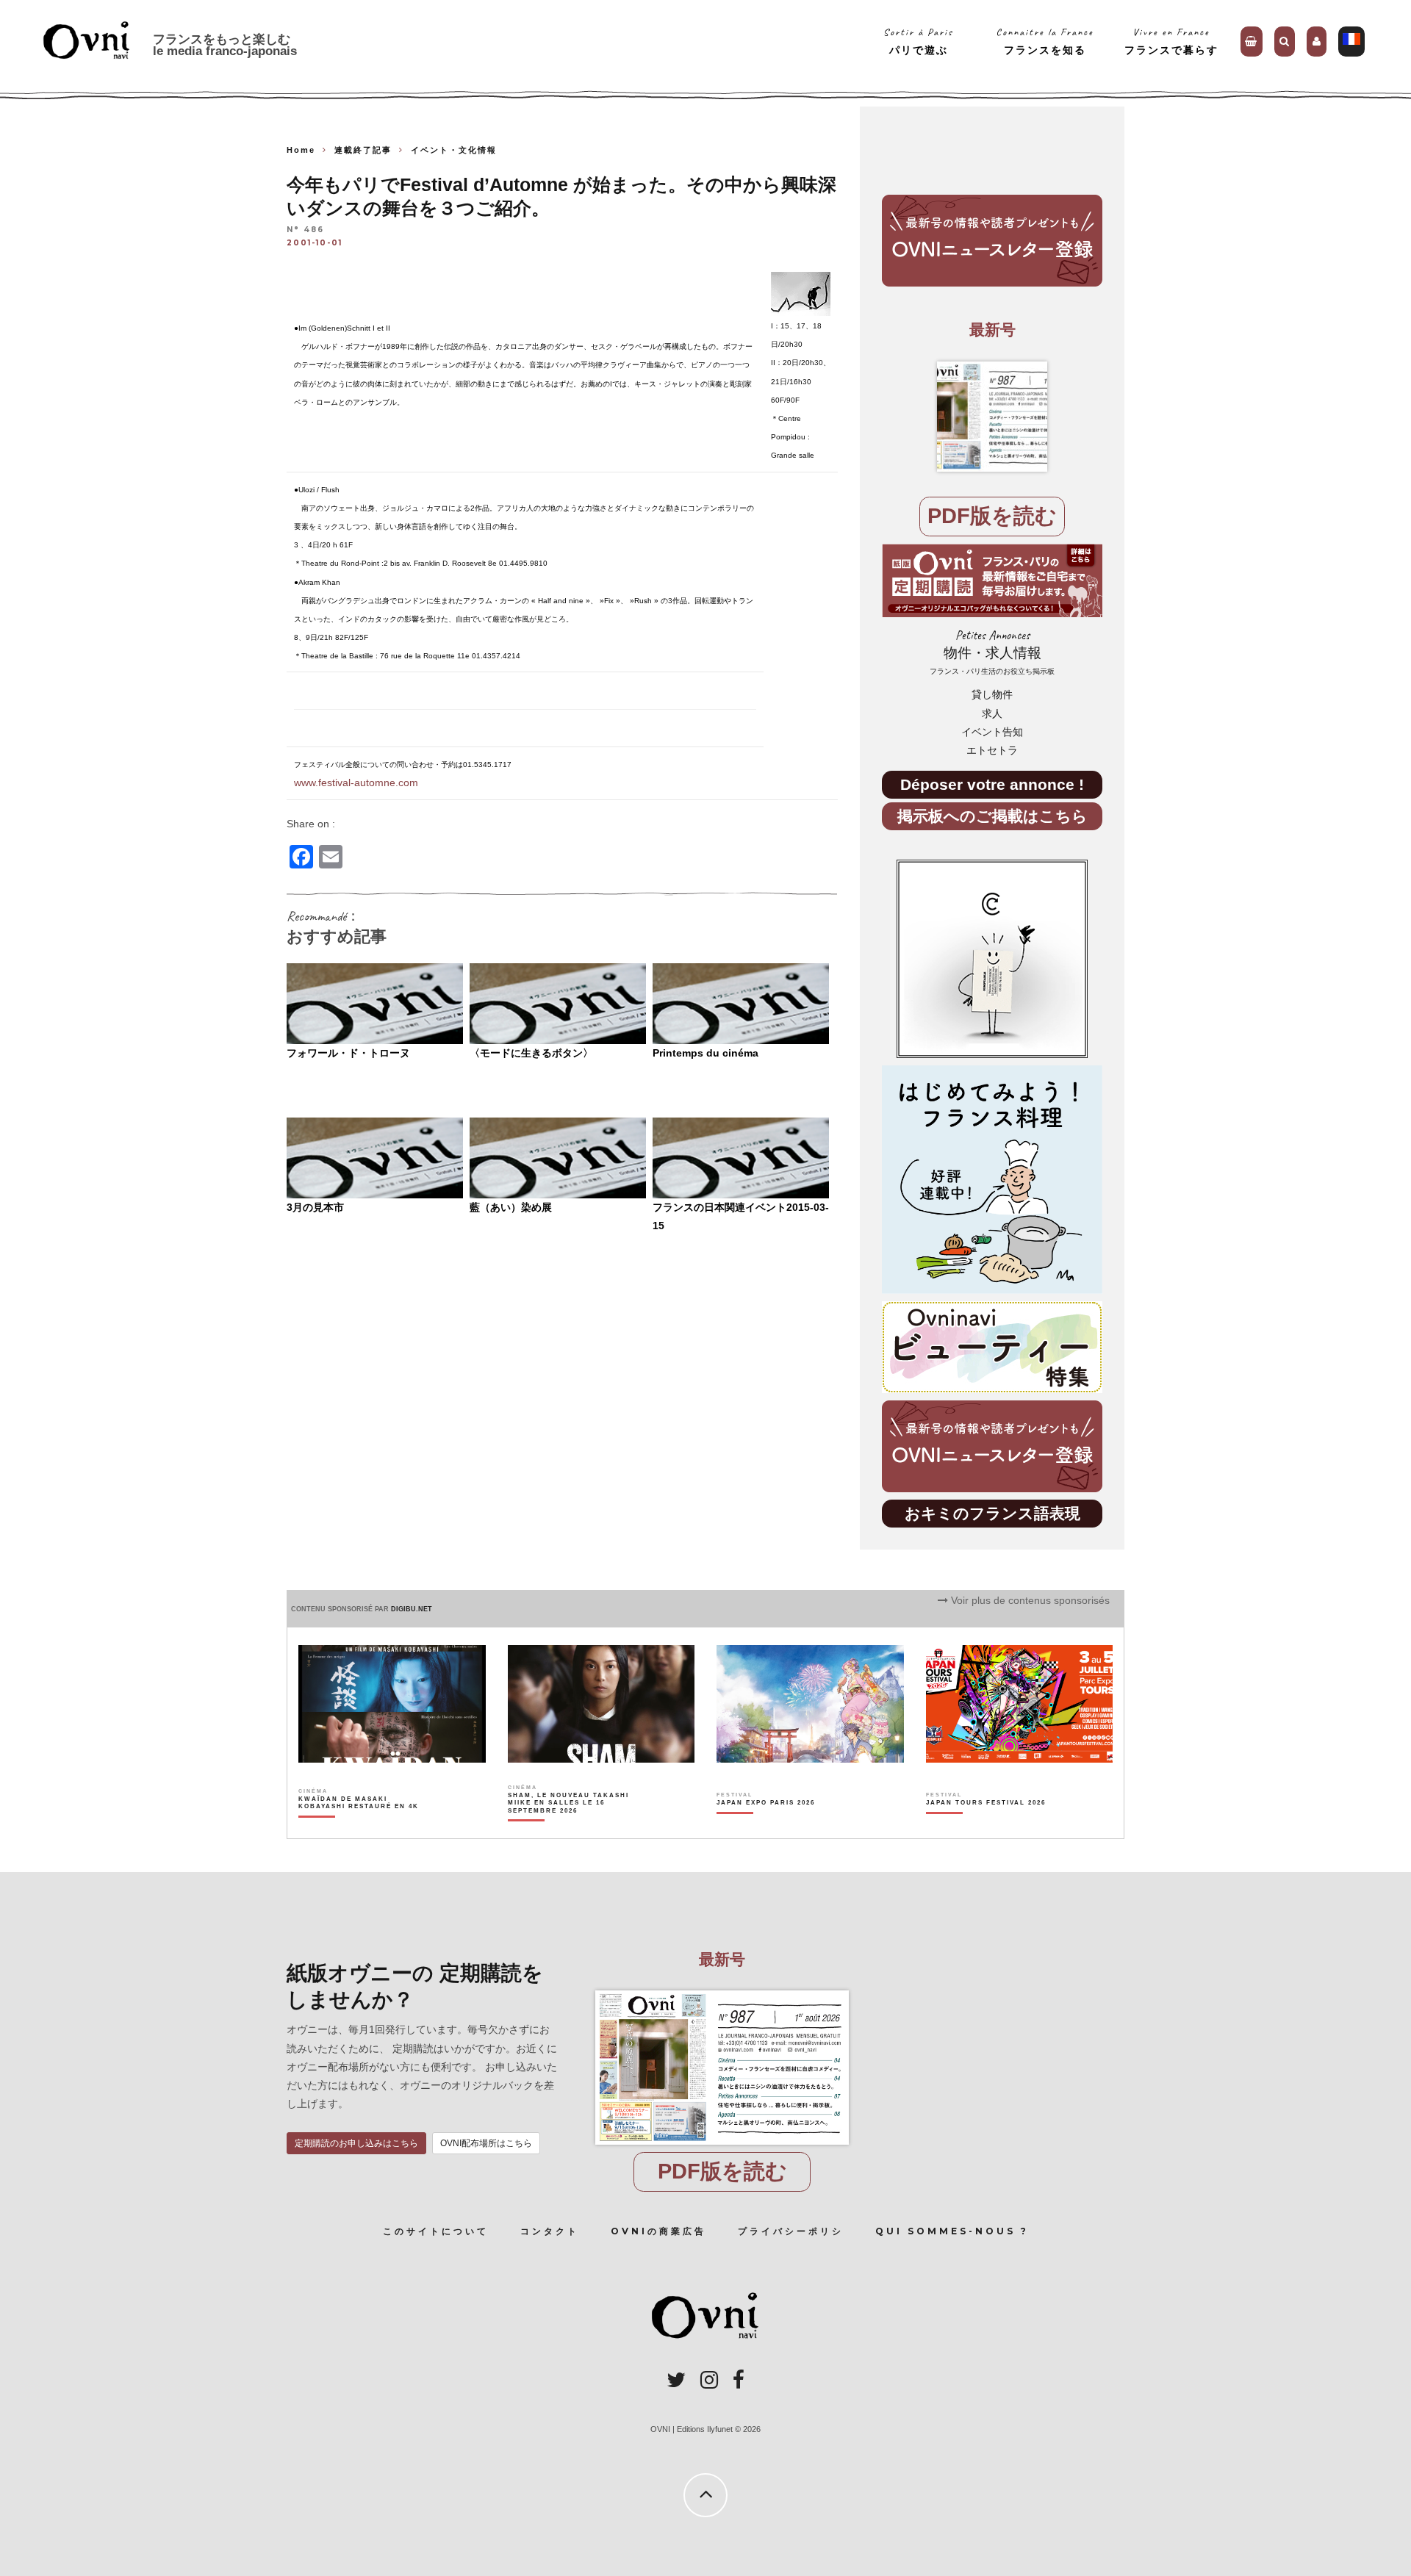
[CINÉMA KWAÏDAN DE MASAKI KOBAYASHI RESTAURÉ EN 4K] (360, 1828)
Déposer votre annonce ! (992, 784)
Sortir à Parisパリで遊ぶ (918, 41)
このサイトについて (436, 2231)
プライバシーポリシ (791, 2231)
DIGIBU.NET (412, 1609)
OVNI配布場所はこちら (486, 2143)
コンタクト (550, 2231)
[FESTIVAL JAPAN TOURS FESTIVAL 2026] (986, 1828)
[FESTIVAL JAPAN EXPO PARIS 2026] (766, 1828)
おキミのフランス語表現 (992, 1513)
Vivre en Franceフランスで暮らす (1171, 41)
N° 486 (305, 230)
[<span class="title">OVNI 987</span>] (992, 417)
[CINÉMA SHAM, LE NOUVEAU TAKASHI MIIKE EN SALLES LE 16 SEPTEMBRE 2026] (569, 1828)
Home (301, 150)
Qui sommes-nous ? (952, 2231)
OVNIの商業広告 (658, 2231)
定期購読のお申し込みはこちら (356, 2143)
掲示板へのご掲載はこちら (992, 816)
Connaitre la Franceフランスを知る (1045, 41)
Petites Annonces (992, 652)
